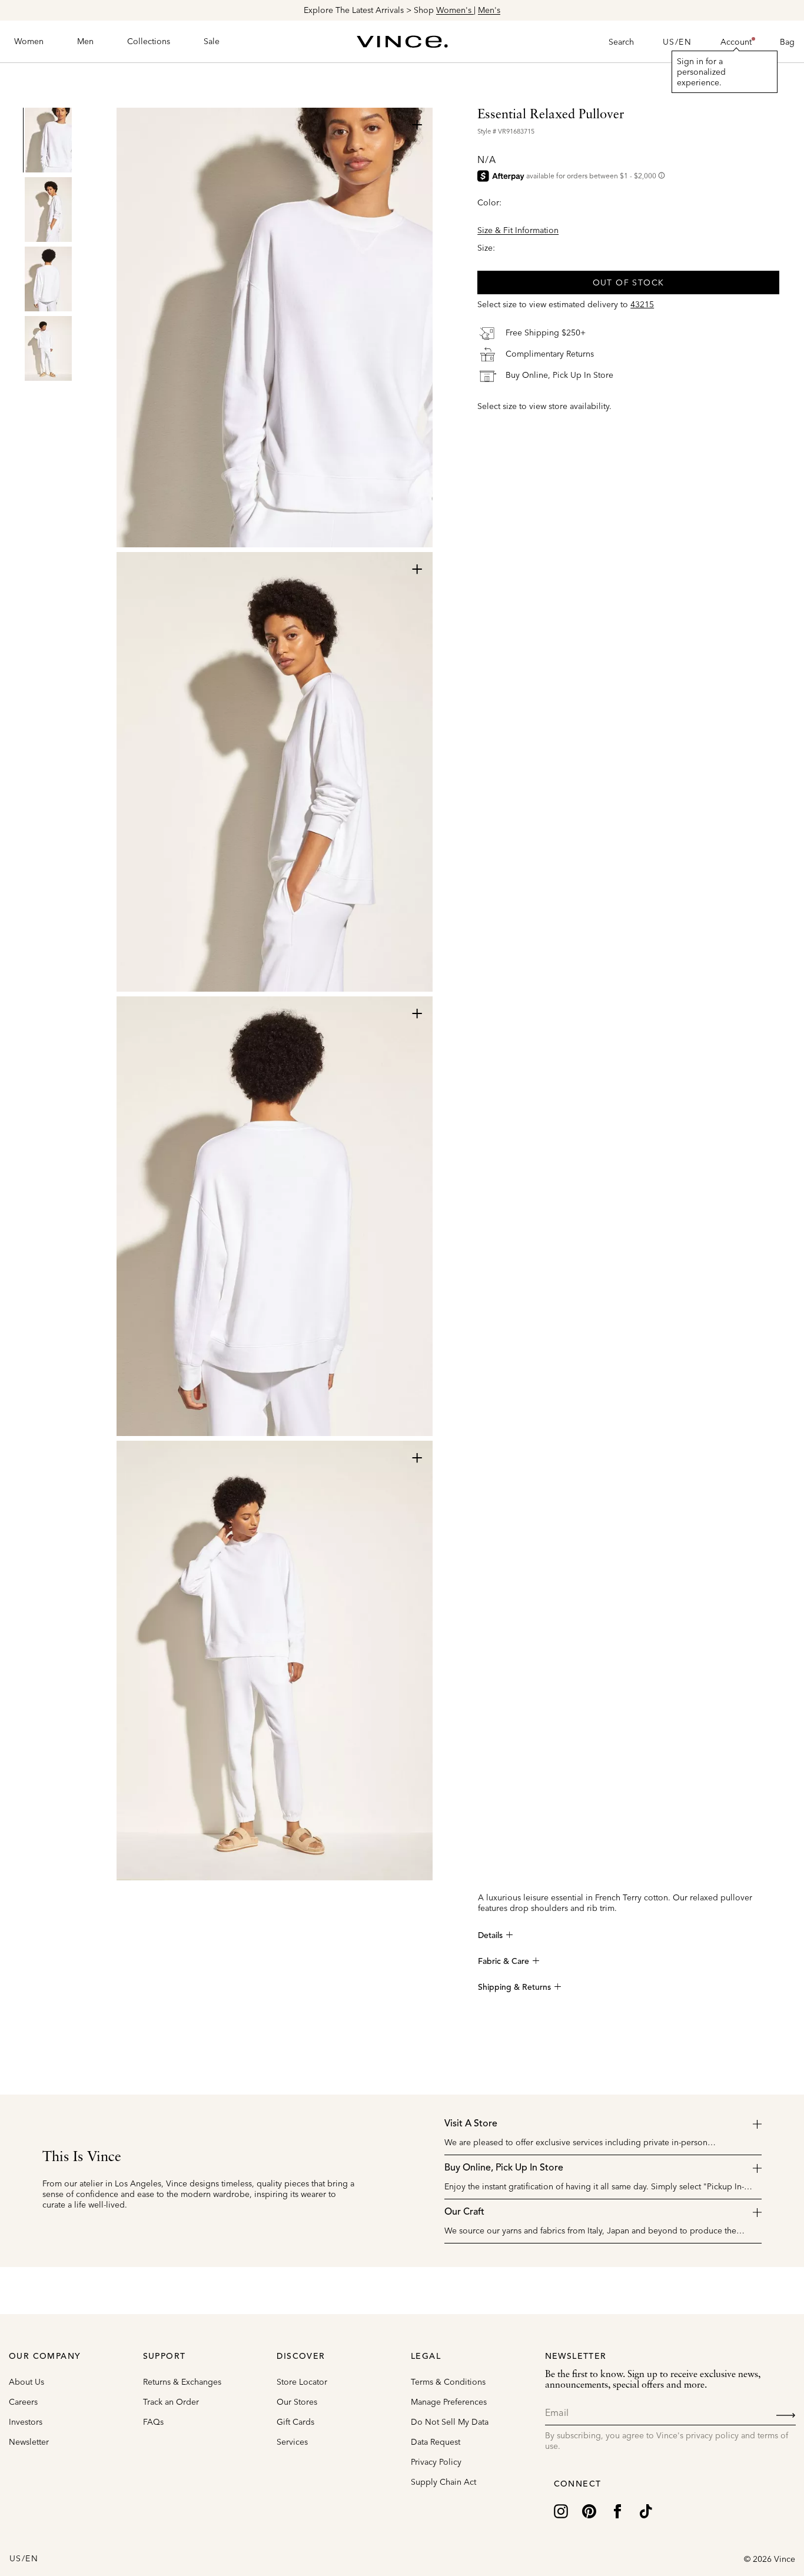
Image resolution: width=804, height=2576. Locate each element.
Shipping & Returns (514, 1987)
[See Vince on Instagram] (561, 2510)
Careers (23, 2402)
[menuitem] (29, 42)
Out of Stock (629, 282)
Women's (455, 10)
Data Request (436, 2442)
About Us (26, 2382)
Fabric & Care (504, 1962)
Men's (489, 10)
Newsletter (29, 2442)
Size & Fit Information (518, 230)
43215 (642, 304)
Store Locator (302, 2382)
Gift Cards (295, 2422)
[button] (736, 42)
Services (292, 2442)
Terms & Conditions (448, 2382)
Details (490, 1936)
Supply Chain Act (443, 2482)
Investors (26, 2422)
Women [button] (29, 41)
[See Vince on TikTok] (646, 2510)
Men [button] (85, 41)
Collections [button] (149, 41)
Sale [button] (212, 41)
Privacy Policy (436, 2462)
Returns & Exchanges (182, 2382)
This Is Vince (82, 2158)
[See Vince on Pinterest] (589, 2510)
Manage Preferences (449, 2402)
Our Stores (297, 2402)
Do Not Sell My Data (450, 2422)
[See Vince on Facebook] (617, 2510)
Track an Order (171, 2402)
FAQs (153, 2422)
